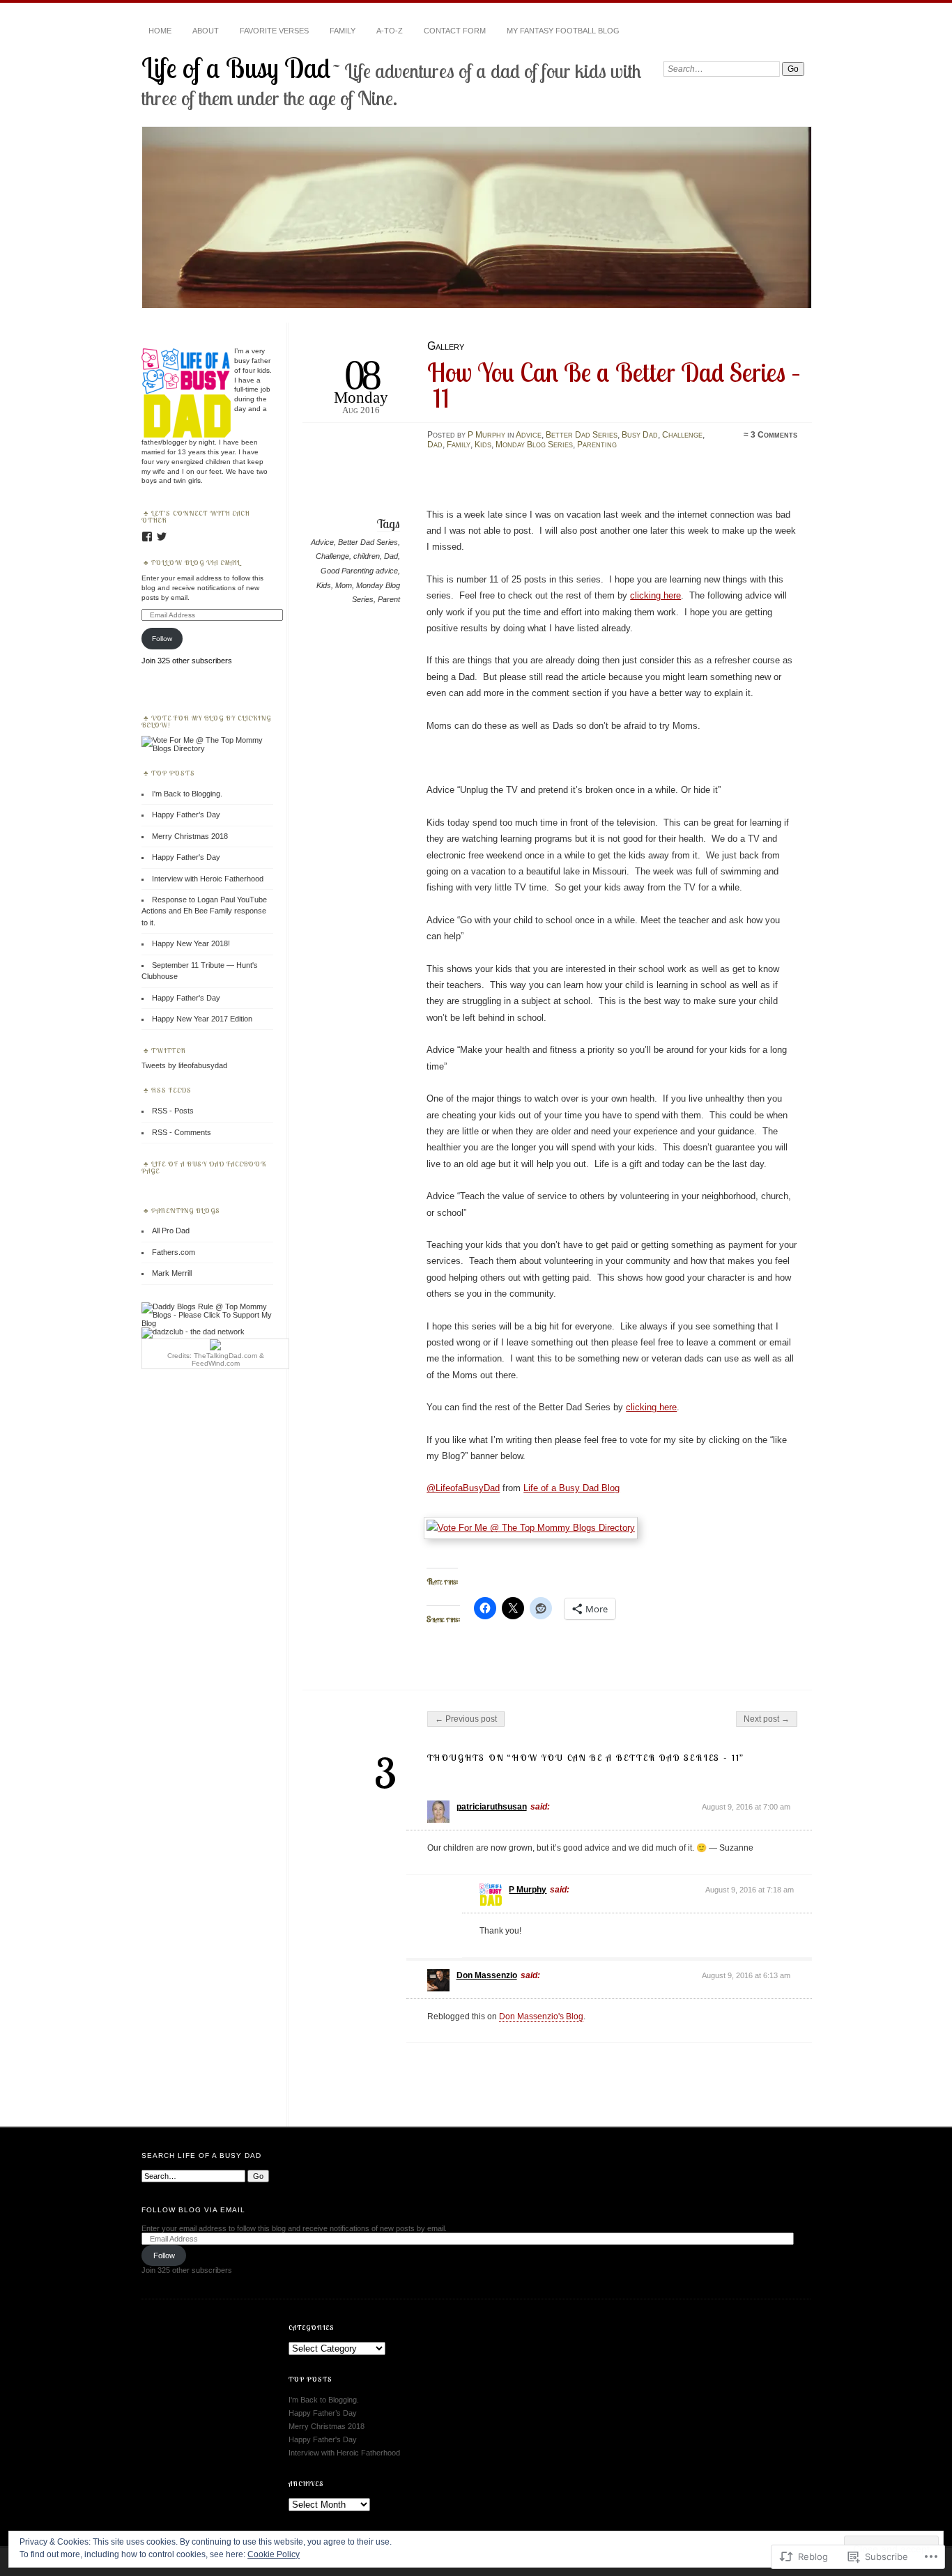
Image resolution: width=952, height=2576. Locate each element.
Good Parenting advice (359, 571)
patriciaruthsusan (492, 1807)
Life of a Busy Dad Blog (571, 1488)
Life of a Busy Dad (236, 68)
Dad (435, 445)
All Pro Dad (171, 1231)
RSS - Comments (182, 1132)
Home (160, 31)
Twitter (169, 1050)
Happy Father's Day (186, 857)
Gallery (446, 346)
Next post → (767, 1719)
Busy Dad (640, 435)
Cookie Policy (274, 2554)
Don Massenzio (487, 1975)
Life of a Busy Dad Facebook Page (204, 1167)
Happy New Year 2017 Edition (202, 1019)
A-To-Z (390, 31)
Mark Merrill (172, 1273)
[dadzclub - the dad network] (193, 1332)
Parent (389, 599)
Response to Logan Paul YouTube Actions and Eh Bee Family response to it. (204, 911)
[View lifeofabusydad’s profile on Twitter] (162, 537)
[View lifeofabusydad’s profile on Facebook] (147, 537)
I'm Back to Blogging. (187, 794)
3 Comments (774, 435)
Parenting (597, 445)
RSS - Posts (173, 1111)
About (206, 31)
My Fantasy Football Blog (563, 31)
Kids (483, 445)
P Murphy (486, 435)
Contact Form (455, 31)
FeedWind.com (216, 1363)
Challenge (682, 435)
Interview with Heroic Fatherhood (208, 879)
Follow (162, 639)
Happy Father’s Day (186, 815)
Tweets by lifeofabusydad (184, 1065)
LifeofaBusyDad (463, 1488)
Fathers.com (174, 1252)
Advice (529, 435)
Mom (344, 585)
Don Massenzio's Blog (541, 2016)
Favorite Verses (274, 31)
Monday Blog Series (534, 445)
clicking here (655, 595)
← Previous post (466, 1719)
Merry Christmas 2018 (190, 836)
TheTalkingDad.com (225, 1356)
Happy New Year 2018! (191, 943)
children (367, 556)
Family (343, 31)
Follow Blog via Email (196, 562)
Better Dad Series (582, 435)
